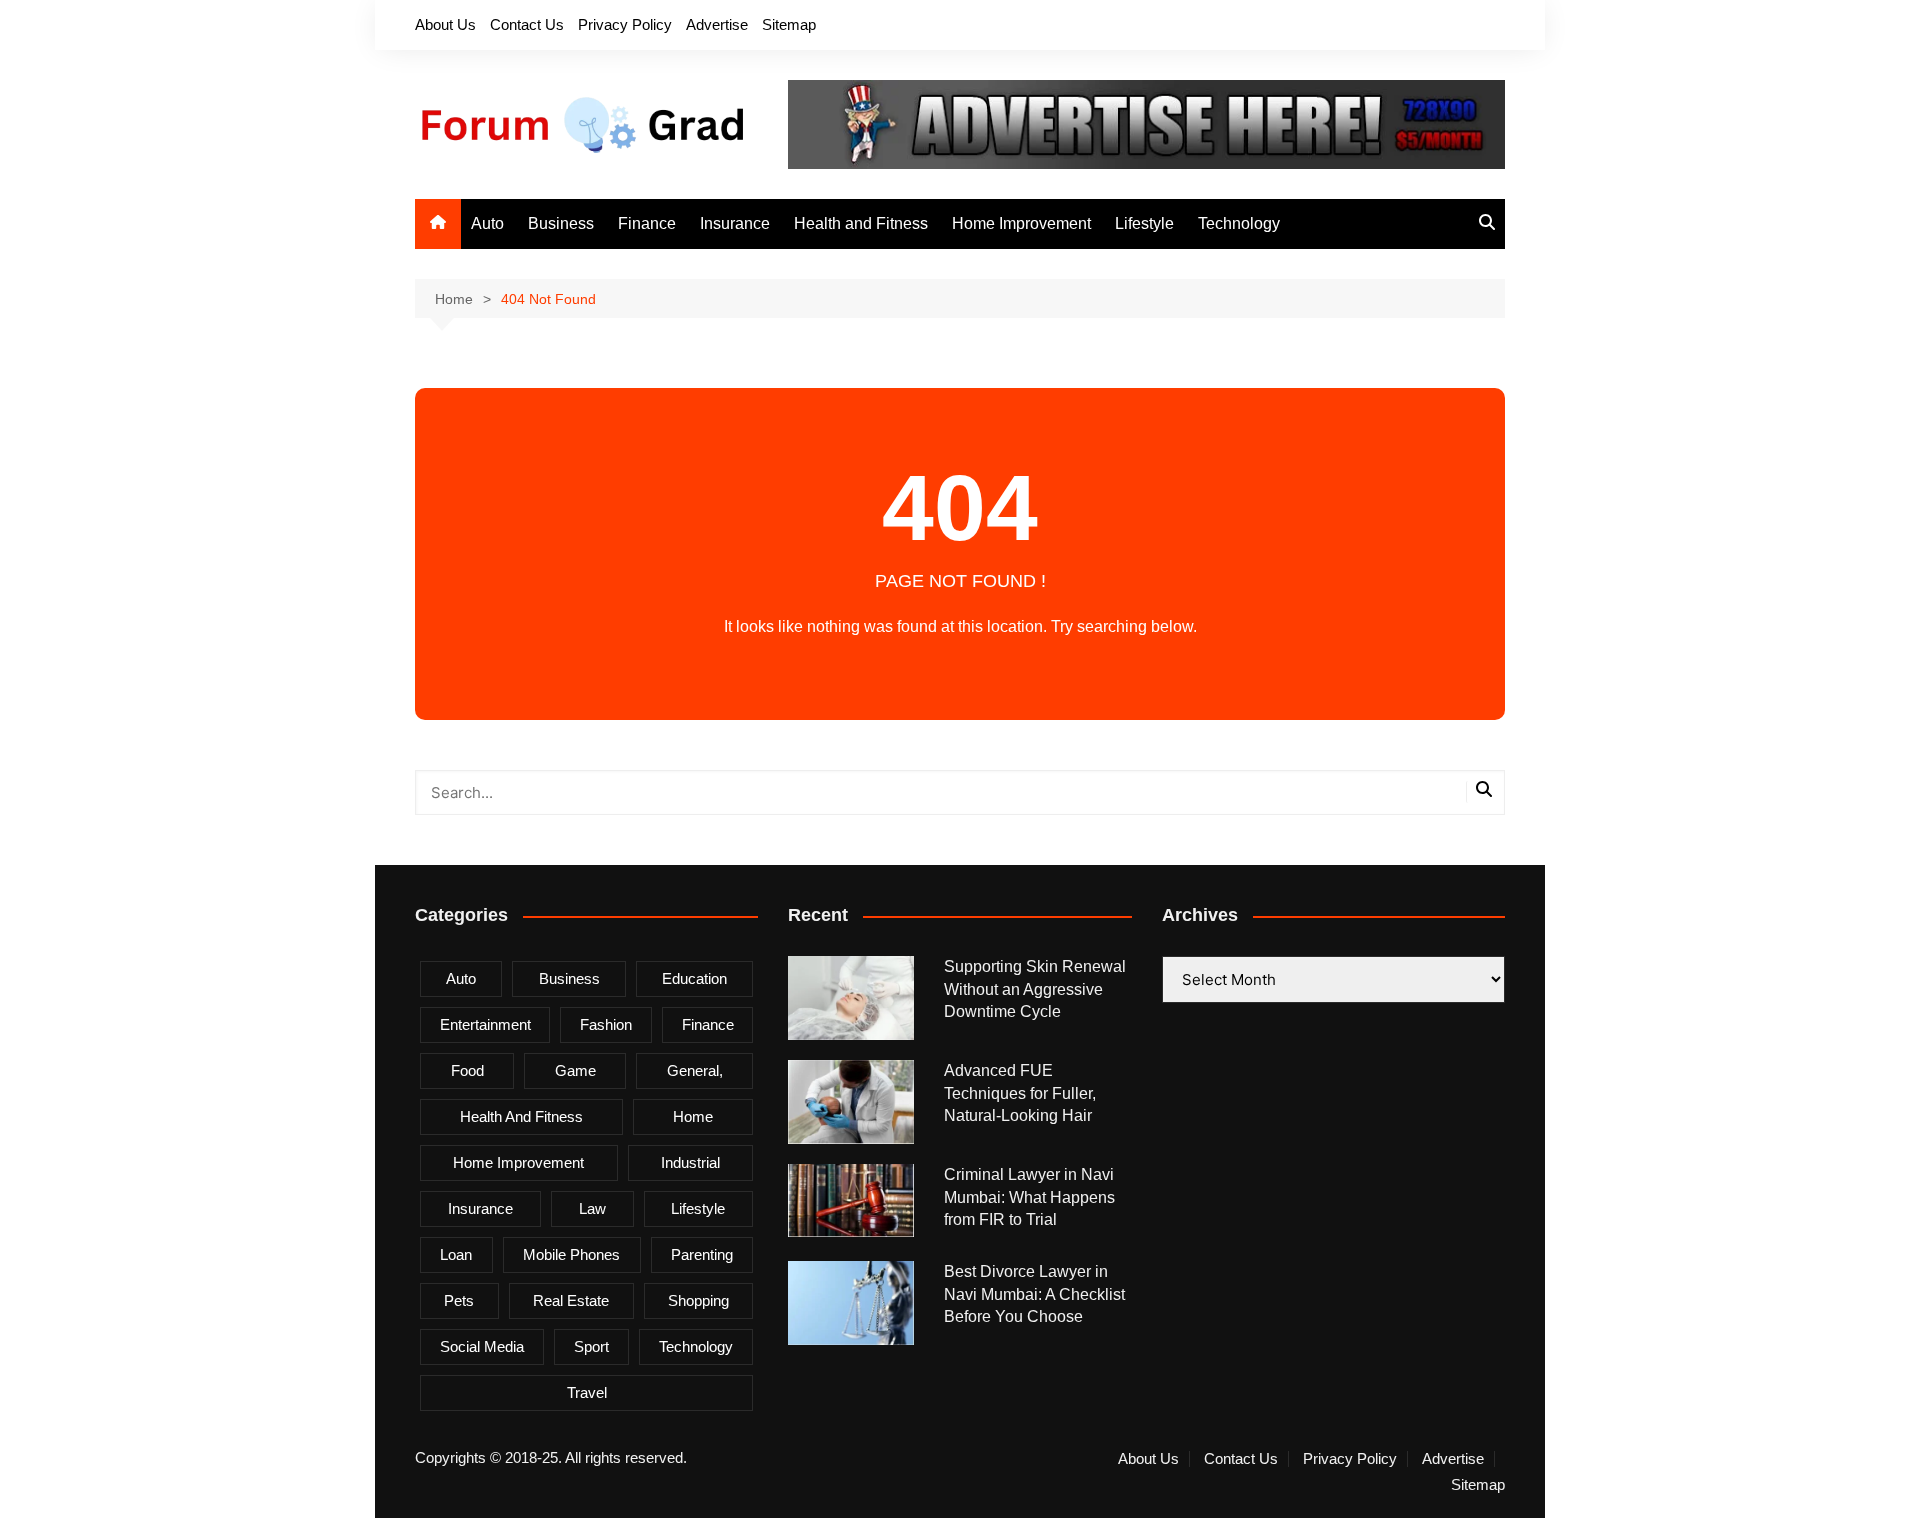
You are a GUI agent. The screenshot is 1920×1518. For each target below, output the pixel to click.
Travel (587, 1392)
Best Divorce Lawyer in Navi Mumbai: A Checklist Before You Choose (1034, 1294)
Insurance (735, 223)
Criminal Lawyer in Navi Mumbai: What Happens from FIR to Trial (1029, 1197)
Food (467, 1070)
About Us (445, 24)
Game (575, 1070)
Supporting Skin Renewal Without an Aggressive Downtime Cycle (1035, 989)
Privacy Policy (625, 24)
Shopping (698, 1300)
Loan (456, 1254)
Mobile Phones (571, 1254)
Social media (482, 1346)
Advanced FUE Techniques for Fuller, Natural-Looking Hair (1020, 1093)
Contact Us (527, 24)
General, (695, 1070)
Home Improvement (1021, 223)
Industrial (690, 1162)
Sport (591, 1346)
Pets (459, 1300)
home (693, 1116)
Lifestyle (1144, 223)
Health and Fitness (861, 223)
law (592, 1208)
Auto (487, 223)
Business (561, 223)
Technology (1239, 223)
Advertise (717, 24)
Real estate (571, 1300)
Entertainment (485, 1024)
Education (694, 978)
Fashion (606, 1024)
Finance (647, 223)
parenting (702, 1254)
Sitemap (789, 24)
